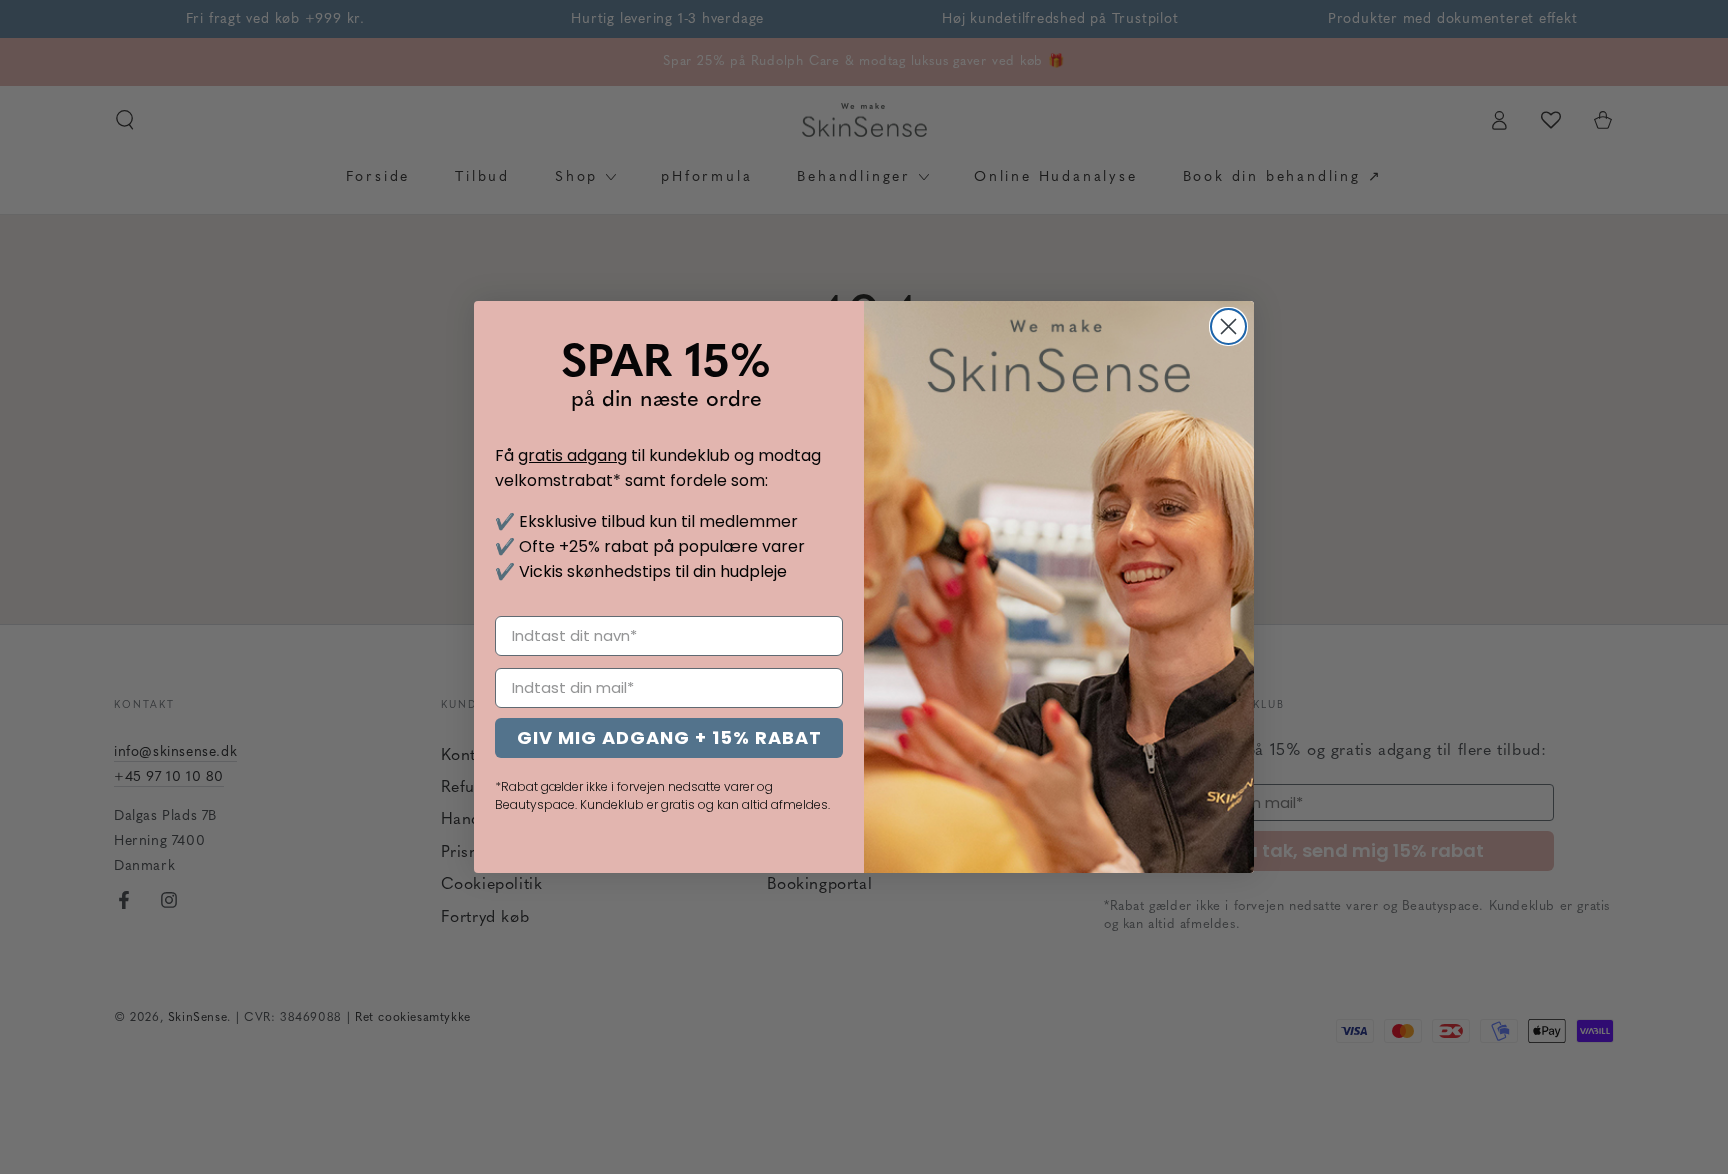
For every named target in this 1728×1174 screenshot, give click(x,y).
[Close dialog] (1228, 326)
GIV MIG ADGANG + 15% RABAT (669, 737)
